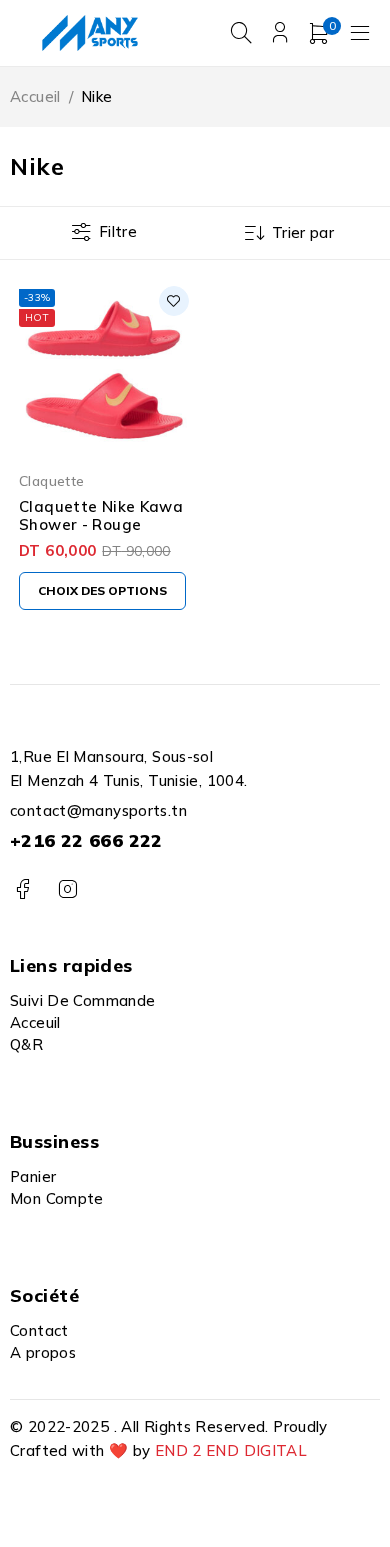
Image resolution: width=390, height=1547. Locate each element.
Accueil (35, 96)
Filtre (118, 231)
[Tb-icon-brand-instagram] (67, 889)
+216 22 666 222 (86, 840)
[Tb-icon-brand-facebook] (22, 889)
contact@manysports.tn (98, 810)
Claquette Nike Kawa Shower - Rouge (101, 515)
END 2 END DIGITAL (231, 1450)
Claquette (51, 480)
